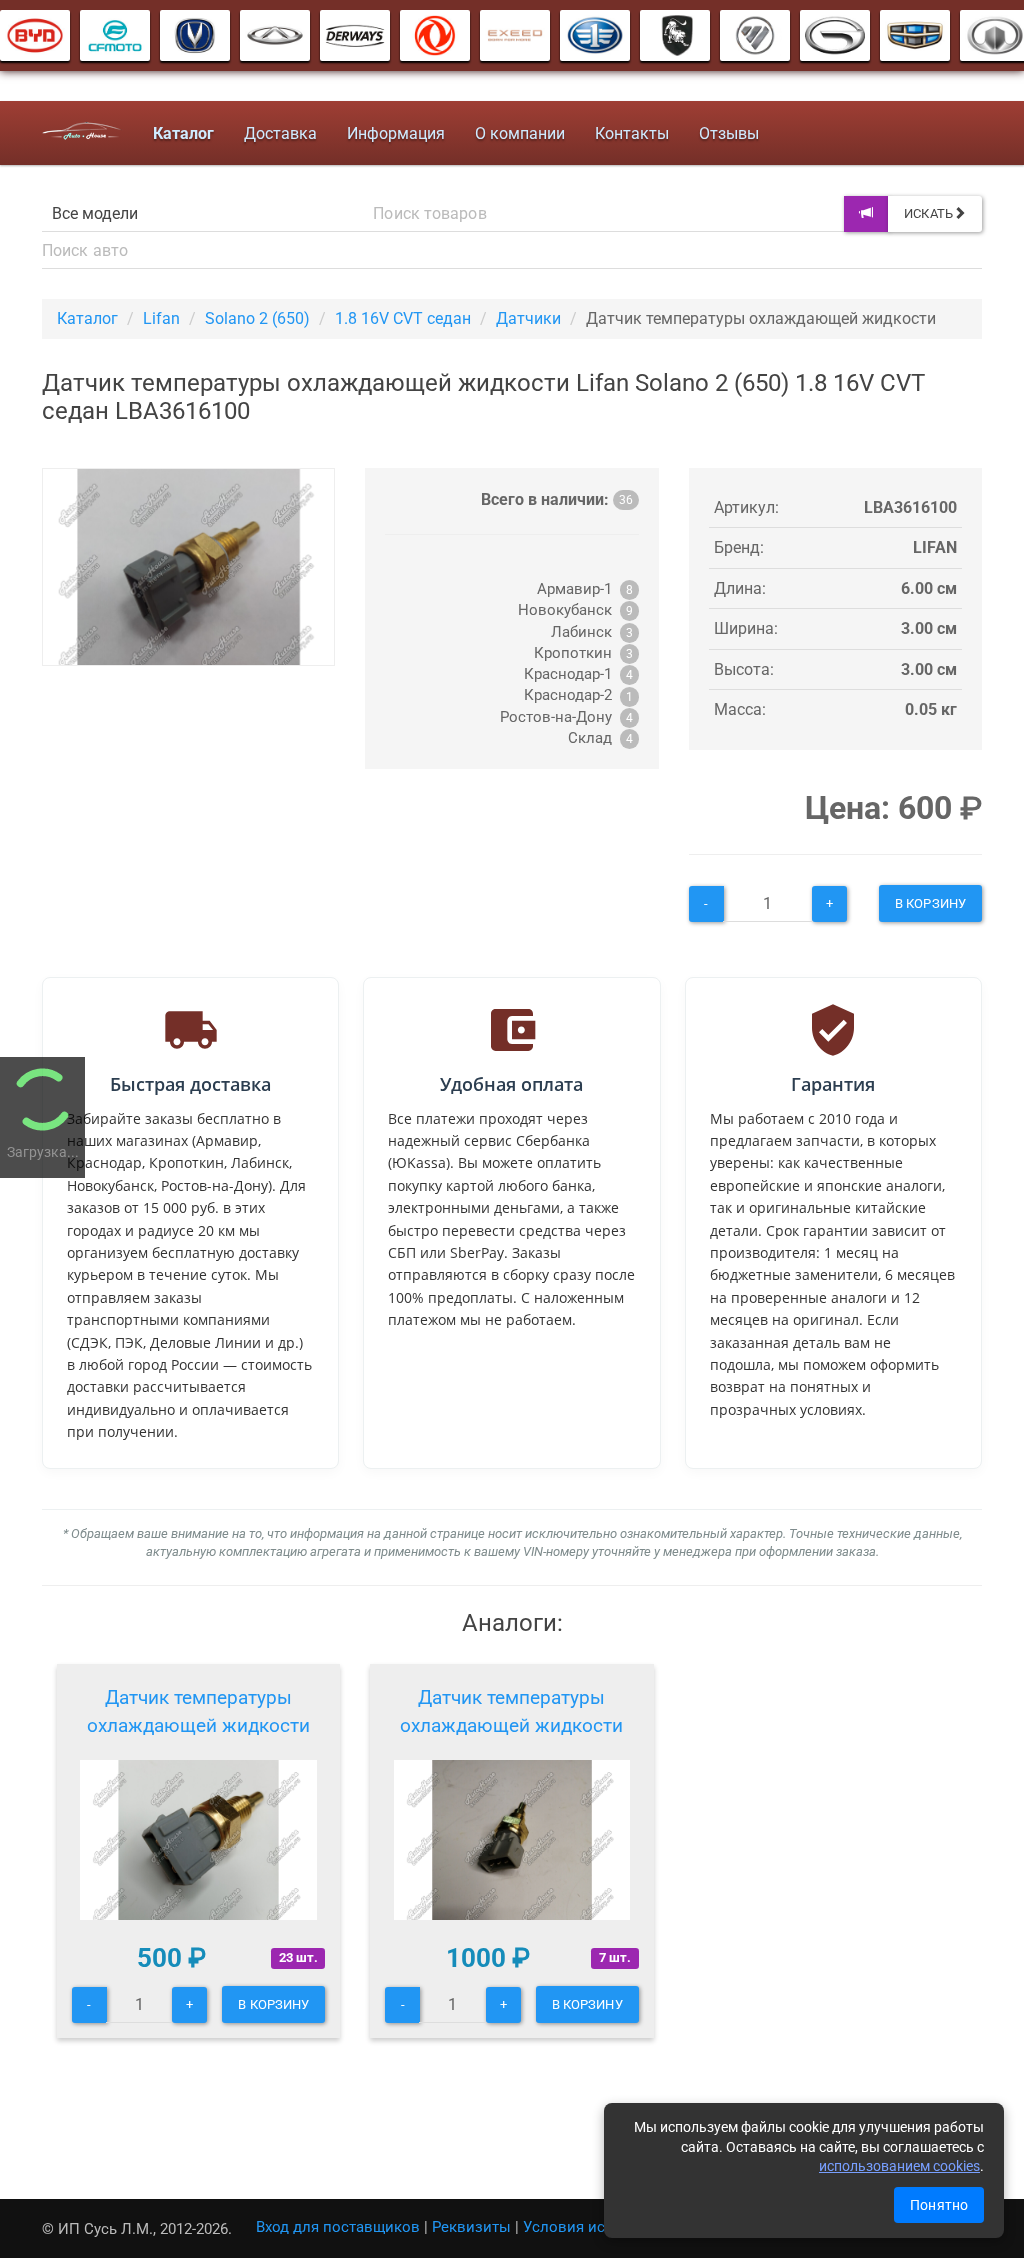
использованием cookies (899, 2166)
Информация (396, 133)
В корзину (930, 903)
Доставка (280, 133)
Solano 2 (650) (257, 318)
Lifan (161, 318)
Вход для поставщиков (338, 2227)
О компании (520, 133)
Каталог (87, 318)
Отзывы (729, 133)
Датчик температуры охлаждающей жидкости (198, 1711)
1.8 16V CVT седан (403, 318)
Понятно (939, 2205)
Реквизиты (471, 2227)
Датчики (528, 318)
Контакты (632, 133)
